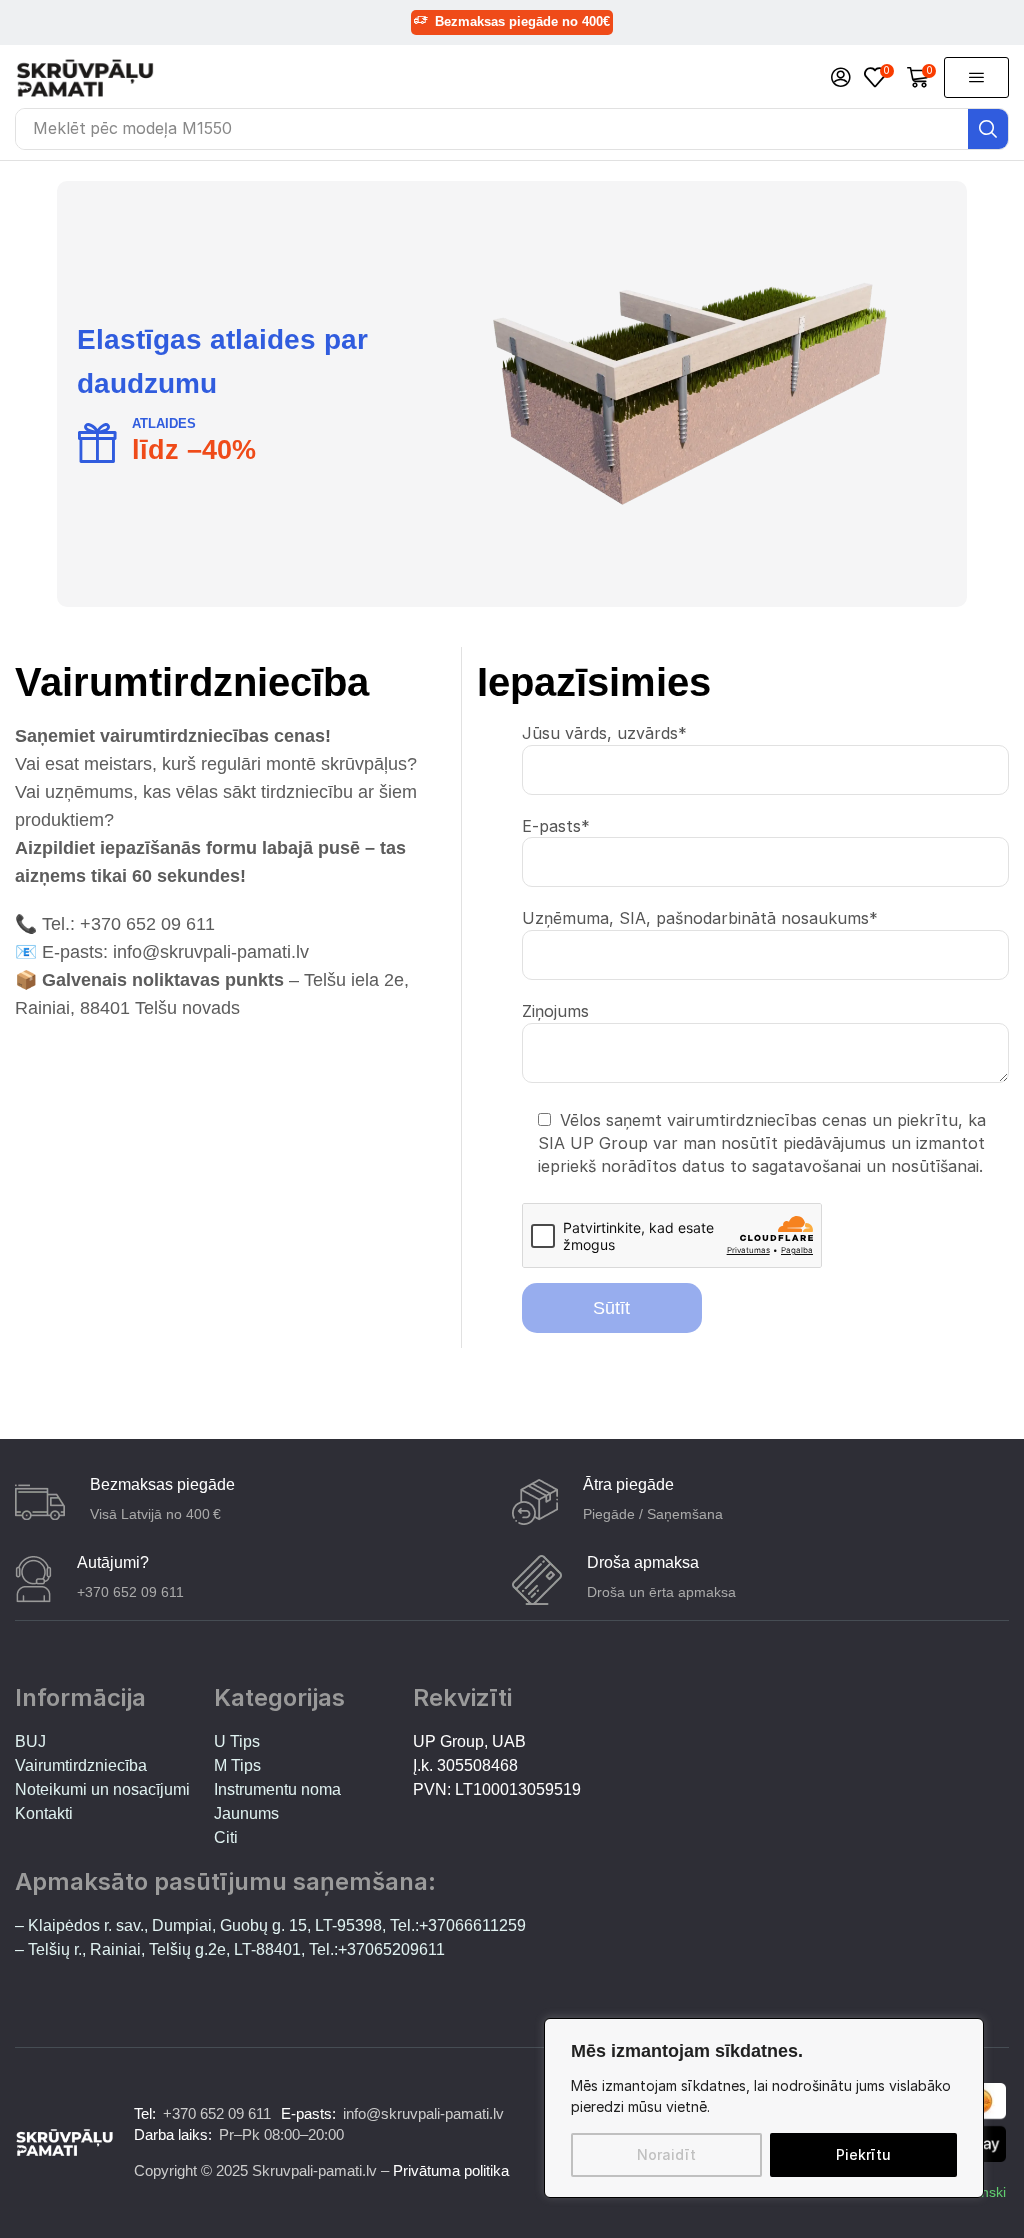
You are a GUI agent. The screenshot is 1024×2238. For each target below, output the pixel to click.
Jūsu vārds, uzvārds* (604, 733)
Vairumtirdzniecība (81, 1765)
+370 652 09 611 (217, 2113)
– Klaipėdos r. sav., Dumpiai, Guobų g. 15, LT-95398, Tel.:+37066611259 (270, 1925)
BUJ (30, 1741)
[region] (764, 2108)
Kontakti (44, 1813)
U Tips (237, 1741)
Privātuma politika (451, 2170)
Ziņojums (555, 1011)
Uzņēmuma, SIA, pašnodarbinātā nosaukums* (700, 918)
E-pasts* (556, 826)
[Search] (988, 129)
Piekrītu (863, 2154)
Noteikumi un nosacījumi (102, 1789)
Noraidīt (666, 2154)
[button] (841, 78)
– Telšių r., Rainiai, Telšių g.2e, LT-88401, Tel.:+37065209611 (230, 1949)
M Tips (237, 1765)
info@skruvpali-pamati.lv (423, 2113)
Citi (226, 1837)
